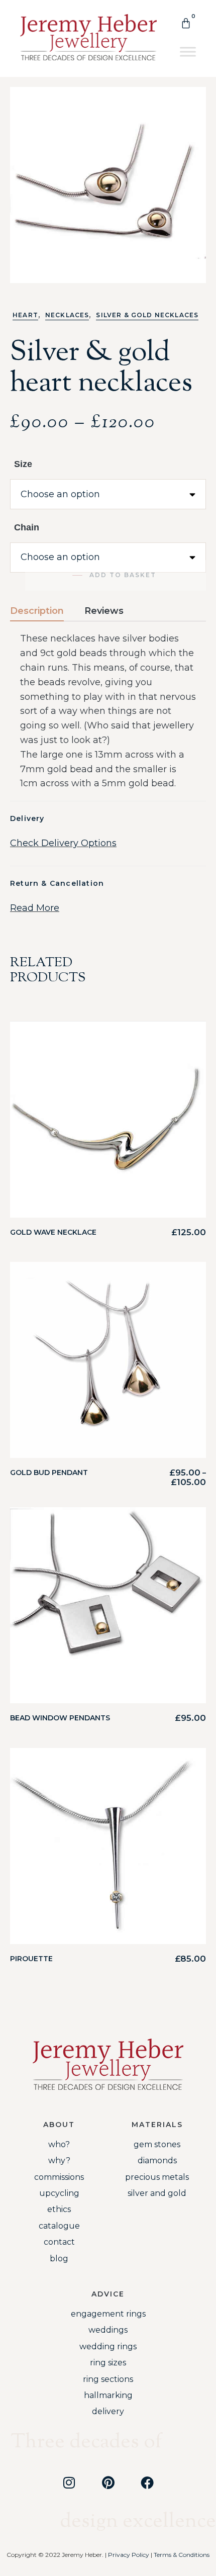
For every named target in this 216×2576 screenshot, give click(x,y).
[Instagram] (69, 2482)
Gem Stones (157, 2144)
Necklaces (67, 315)
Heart (25, 315)
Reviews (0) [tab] (104, 611)
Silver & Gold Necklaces (147, 315)
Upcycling (59, 2193)
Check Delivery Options (63, 843)
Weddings (108, 2330)
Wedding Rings (108, 2347)
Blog (59, 2259)
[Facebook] (147, 2482)
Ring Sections (108, 2379)
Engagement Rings (108, 2314)
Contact (59, 2242)
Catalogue (59, 2226)
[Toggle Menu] (188, 52)
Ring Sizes (108, 2363)
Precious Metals (157, 2177)
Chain (27, 527)
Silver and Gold (157, 2193)
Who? (59, 2144)
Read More (35, 908)
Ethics (59, 2209)
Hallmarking (108, 2395)
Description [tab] (37, 611)
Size (23, 464)
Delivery (108, 2411)
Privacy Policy (129, 2555)
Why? (59, 2160)
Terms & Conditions (182, 2555)
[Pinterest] (108, 2482)
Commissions (59, 2177)
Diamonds (157, 2160)
